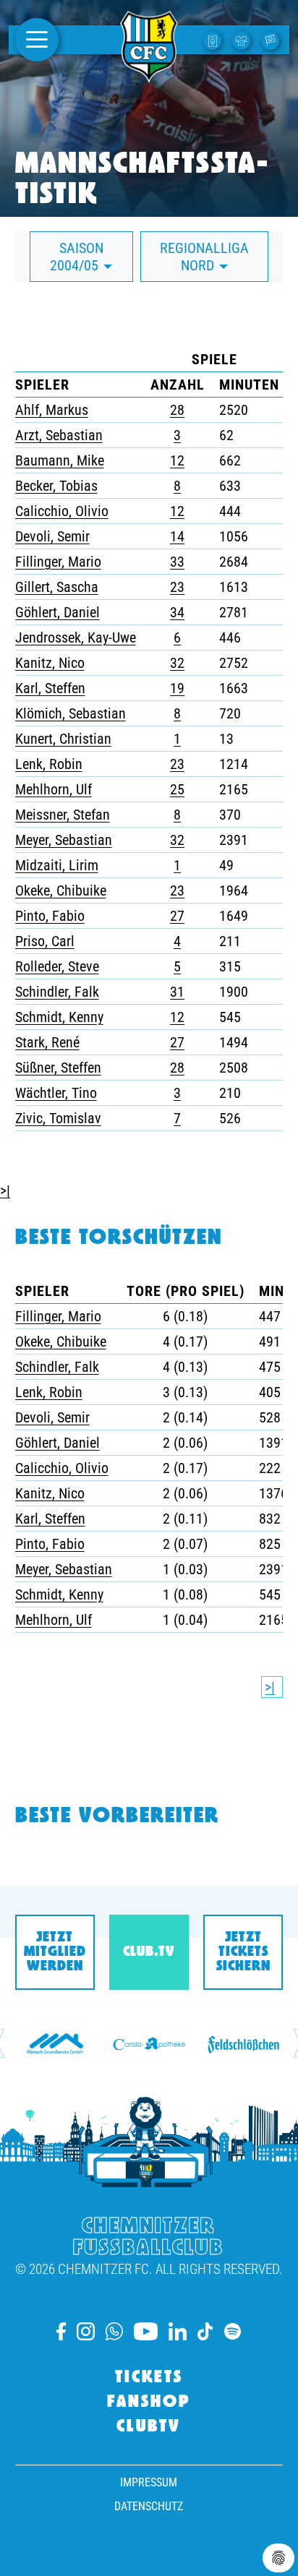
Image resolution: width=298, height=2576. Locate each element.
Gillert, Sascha (57, 587)
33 (177, 562)
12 (177, 460)
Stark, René (47, 1042)
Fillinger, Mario (58, 562)
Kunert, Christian (63, 739)
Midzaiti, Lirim (57, 865)
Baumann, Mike (60, 460)
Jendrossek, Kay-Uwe (76, 637)
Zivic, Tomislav (58, 1118)
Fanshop (149, 2403)
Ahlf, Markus (52, 410)
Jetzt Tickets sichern (243, 1952)
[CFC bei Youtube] (145, 2331)
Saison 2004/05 (77, 257)
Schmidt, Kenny (59, 1017)
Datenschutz (149, 2506)
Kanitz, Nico (50, 663)
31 (177, 992)
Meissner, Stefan (63, 815)
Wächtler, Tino (56, 1093)
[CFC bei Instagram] (86, 2331)
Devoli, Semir (52, 536)
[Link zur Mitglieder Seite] (272, 40)
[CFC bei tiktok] (205, 2331)
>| (5, 1190)
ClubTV (149, 2427)
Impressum (149, 2482)
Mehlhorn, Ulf (54, 789)
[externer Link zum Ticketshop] (214, 40)
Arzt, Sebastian (59, 435)
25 (177, 789)
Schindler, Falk (57, 992)
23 (177, 587)
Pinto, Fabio (50, 916)
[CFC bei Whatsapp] (114, 2331)
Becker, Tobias (56, 486)
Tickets (149, 2378)
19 (177, 688)
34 (177, 612)
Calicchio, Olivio (62, 511)
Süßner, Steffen (58, 1068)
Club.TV (149, 1952)
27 (177, 916)
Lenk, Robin (49, 764)
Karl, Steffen (50, 688)
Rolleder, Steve (57, 966)
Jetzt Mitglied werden (55, 1952)
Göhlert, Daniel (58, 612)
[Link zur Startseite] (149, 74)
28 (177, 410)
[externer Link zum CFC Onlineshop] (243, 40)
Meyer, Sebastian (64, 840)
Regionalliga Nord (204, 257)
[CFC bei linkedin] (178, 2331)
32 (177, 663)
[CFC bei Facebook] (61, 2331)
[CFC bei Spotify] (233, 2331)
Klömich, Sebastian (71, 713)
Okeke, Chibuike (61, 890)
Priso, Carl (45, 941)
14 (177, 536)
